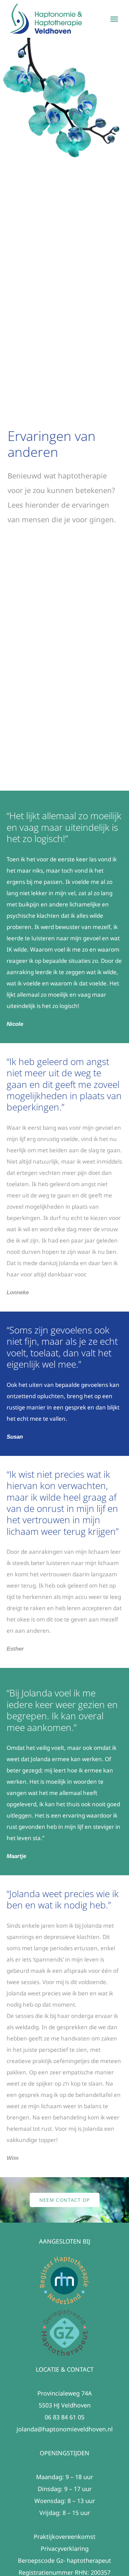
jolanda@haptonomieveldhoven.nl (65, 2429)
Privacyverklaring (65, 2548)
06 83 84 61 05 (64, 2417)
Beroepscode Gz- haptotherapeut (64, 2560)
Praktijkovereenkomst (65, 2537)
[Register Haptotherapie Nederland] (64, 2259)
